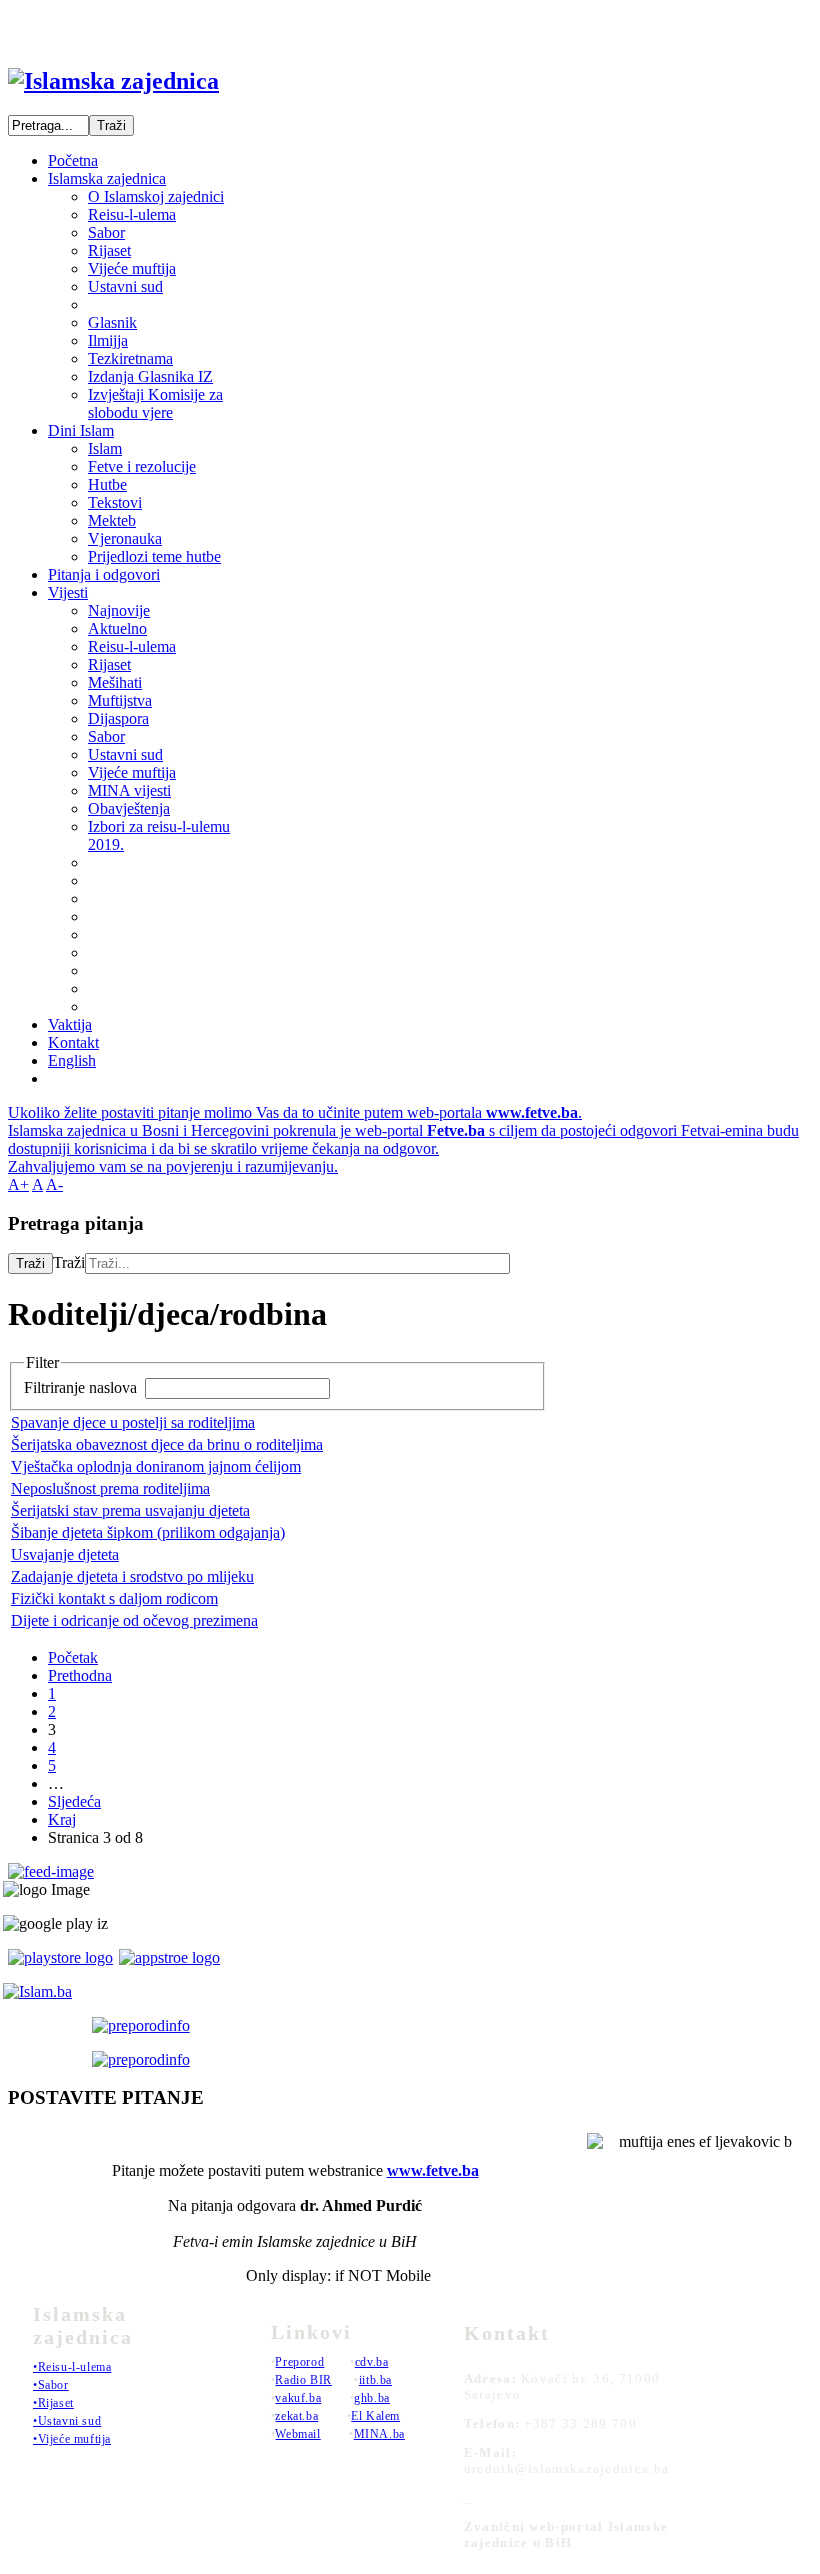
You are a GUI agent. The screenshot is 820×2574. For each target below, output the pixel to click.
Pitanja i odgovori (104, 574)
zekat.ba (296, 2416)
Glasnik (112, 322)
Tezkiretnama (130, 358)
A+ (18, 1184)
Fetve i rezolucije (142, 466)
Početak (73, 1657)
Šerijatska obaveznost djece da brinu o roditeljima (167, 1444)
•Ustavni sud (67, 2421)
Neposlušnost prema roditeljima (110, 1488)
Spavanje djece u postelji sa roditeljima (133, 1422)
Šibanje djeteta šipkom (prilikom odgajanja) (148, 1532)
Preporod (299, 2362)
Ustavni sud (125, 286)
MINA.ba (379, 2434)
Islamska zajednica (107, 178)
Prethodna (80, 1675)
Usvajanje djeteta (65, 1554)
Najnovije (119, 610)
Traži (30, 1263)
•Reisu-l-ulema (72, 2367)
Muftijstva (120, 700)
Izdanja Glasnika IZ (150, 376)
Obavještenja (129, 808)
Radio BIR (303, 2380)
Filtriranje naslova (82, 1387)
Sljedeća (74, 1801)
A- (54, 1184)
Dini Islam (81, 430)
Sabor (106, 232)
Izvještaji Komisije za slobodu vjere (155, 403)
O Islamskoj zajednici (156, 196)
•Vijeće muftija (72, 2439)
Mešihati (115, 682)
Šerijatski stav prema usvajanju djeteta (130, 1510)
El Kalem (375, 2416)
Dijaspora (118, 718)
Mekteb (112, 520)
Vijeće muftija (132, 268)
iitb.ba (375, 2380)
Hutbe (107, 484)
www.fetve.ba (433, 2170)
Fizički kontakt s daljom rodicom (114, 1598)
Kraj (62, 1819)
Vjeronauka (125, 538)
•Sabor (51, 2385)
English (72, 1060)
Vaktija (70, 1024)
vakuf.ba (298, 2398)
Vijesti (68, 592)
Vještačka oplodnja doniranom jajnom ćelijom (156, 1466)
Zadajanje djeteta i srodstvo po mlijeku (132, 1576)
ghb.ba (372, 2398)
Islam (105, 448)
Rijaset (109, 250)
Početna (73, 160)
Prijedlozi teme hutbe (154, 556)
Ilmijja (108, 340)
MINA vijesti (129, 790)
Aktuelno (117, 628)
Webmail (297, 2434)
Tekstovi (115, 502)
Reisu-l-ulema (132, 214)
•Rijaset (53, 2403)
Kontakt (73, 1042)
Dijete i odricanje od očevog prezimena (134, 1620)
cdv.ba (372, 2362)
